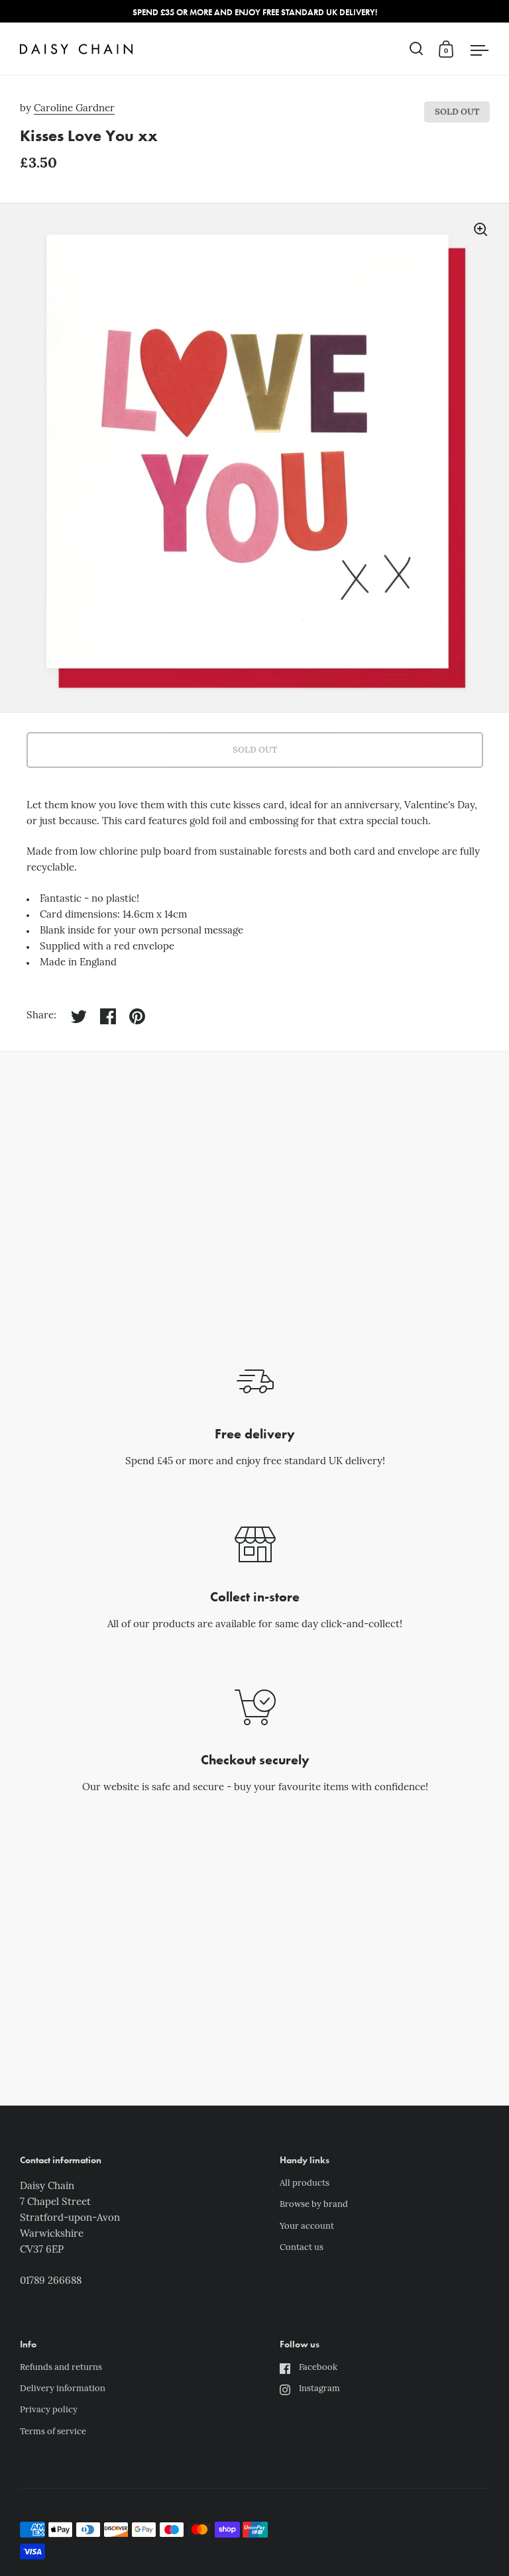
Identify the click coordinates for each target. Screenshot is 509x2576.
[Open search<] (417, 49)
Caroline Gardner (74, 109)
